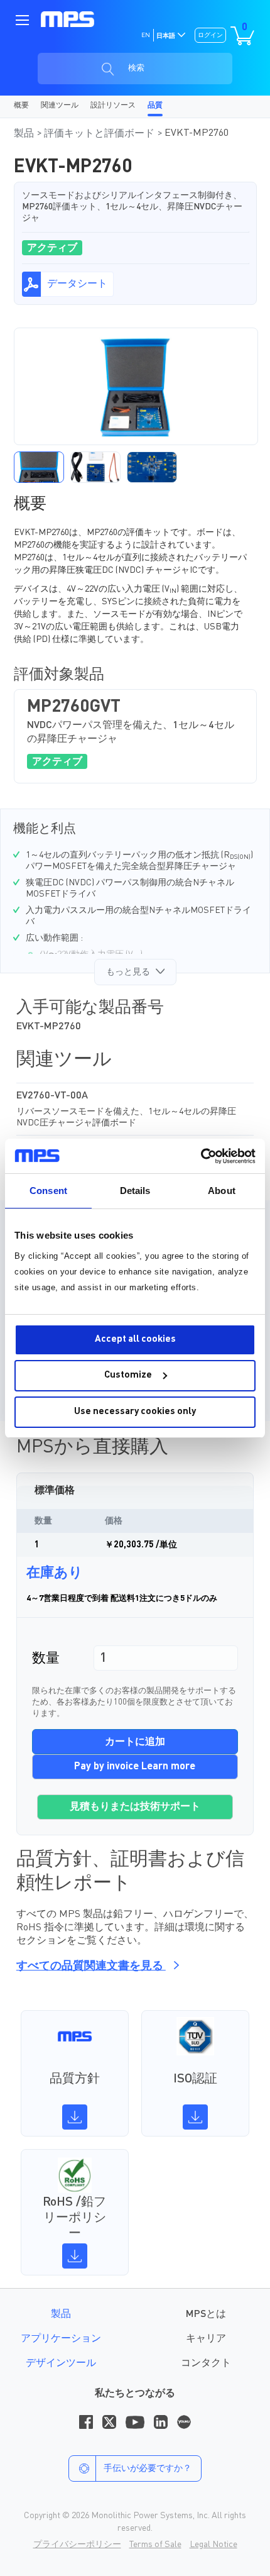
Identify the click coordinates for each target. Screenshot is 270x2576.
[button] (39, 467)
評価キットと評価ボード (100, 134)
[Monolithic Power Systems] (67, 19)
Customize (128, 1375)
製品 (25, 134)
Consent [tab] (48, 1191)
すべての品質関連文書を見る (91, 1966)
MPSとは (206, 2314)
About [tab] (222, 1191)
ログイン (210, 35)
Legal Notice (213, 2545)
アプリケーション (61, 2339)
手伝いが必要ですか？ (148, 2468)
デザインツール (61, 2363)
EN (146, 35)
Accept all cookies (135, 1340)
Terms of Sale (155, 2545)
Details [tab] (135, 1191)
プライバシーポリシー (77, 2545)
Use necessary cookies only (135, 1412)
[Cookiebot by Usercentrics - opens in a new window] (201, 1156)
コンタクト (206, 2363)
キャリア (206, 2339)
